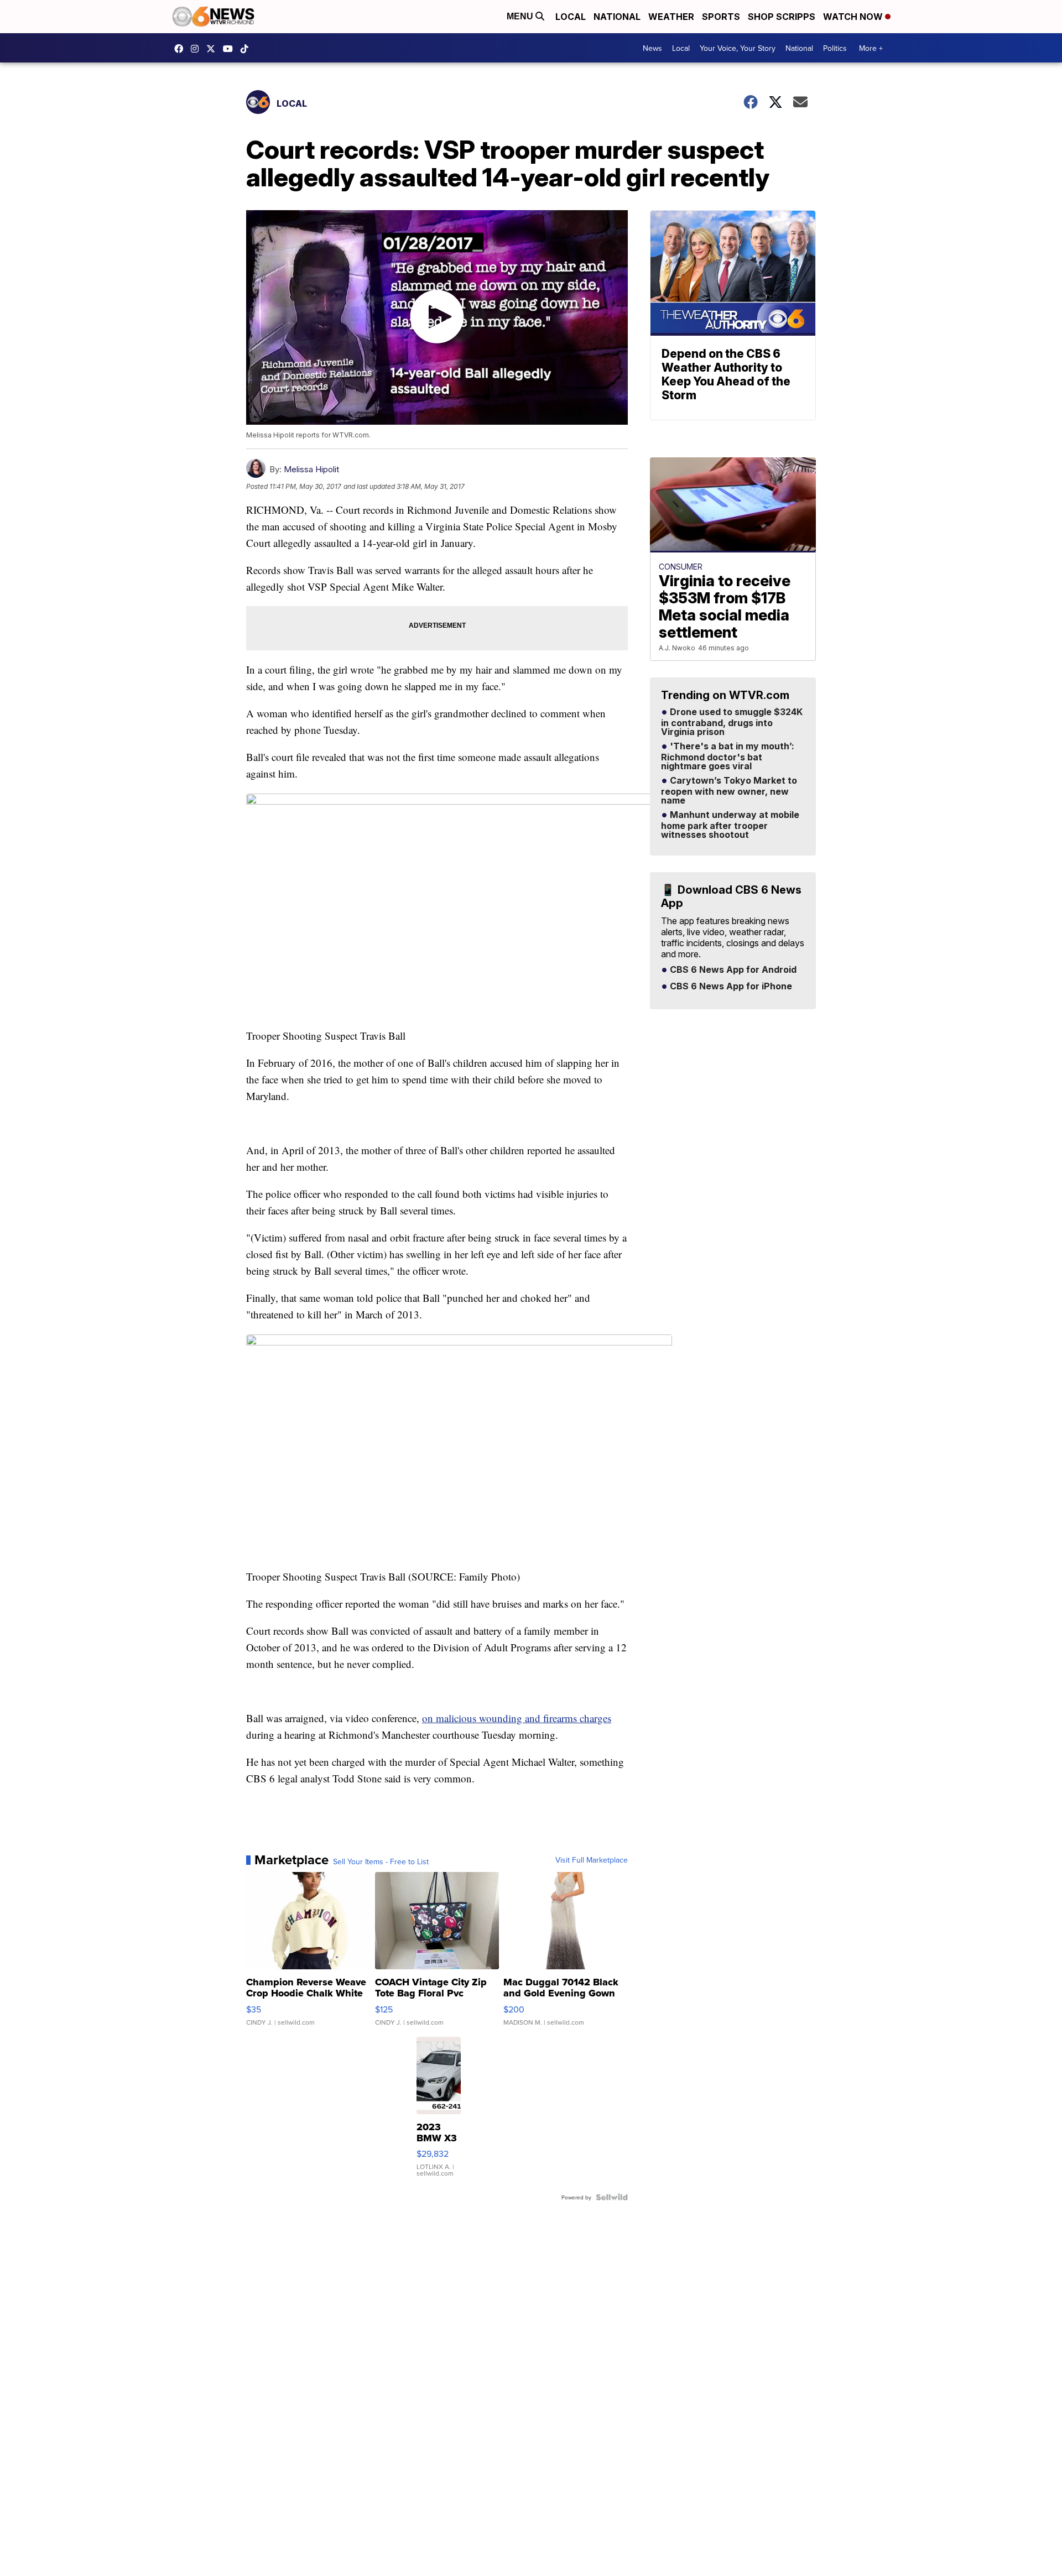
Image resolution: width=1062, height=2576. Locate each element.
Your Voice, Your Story (738, 48)
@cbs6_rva (247, 49)
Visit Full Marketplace (592, 1860)
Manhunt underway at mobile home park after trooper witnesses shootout (730, 825)
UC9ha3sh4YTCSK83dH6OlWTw (231, 49)
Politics (835, 48)
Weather (671, 17)
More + (871, 48)
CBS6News (181, 49)
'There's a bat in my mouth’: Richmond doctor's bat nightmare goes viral (728, 757)
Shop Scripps (782, 17)
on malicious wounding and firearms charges (517, 1718)
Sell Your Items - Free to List (381, 1861)
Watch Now (854, 17)
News (652, 48)
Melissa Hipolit (311, 469)
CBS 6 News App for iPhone (730, 987)
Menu (521, 16)
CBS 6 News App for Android (732, 970)
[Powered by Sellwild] (612, 2197)
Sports (721, 17)
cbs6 (197, 49)
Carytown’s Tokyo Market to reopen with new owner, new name (729, 791)
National (617, 17)
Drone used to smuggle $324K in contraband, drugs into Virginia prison (732, 722)
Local (571, 17)
